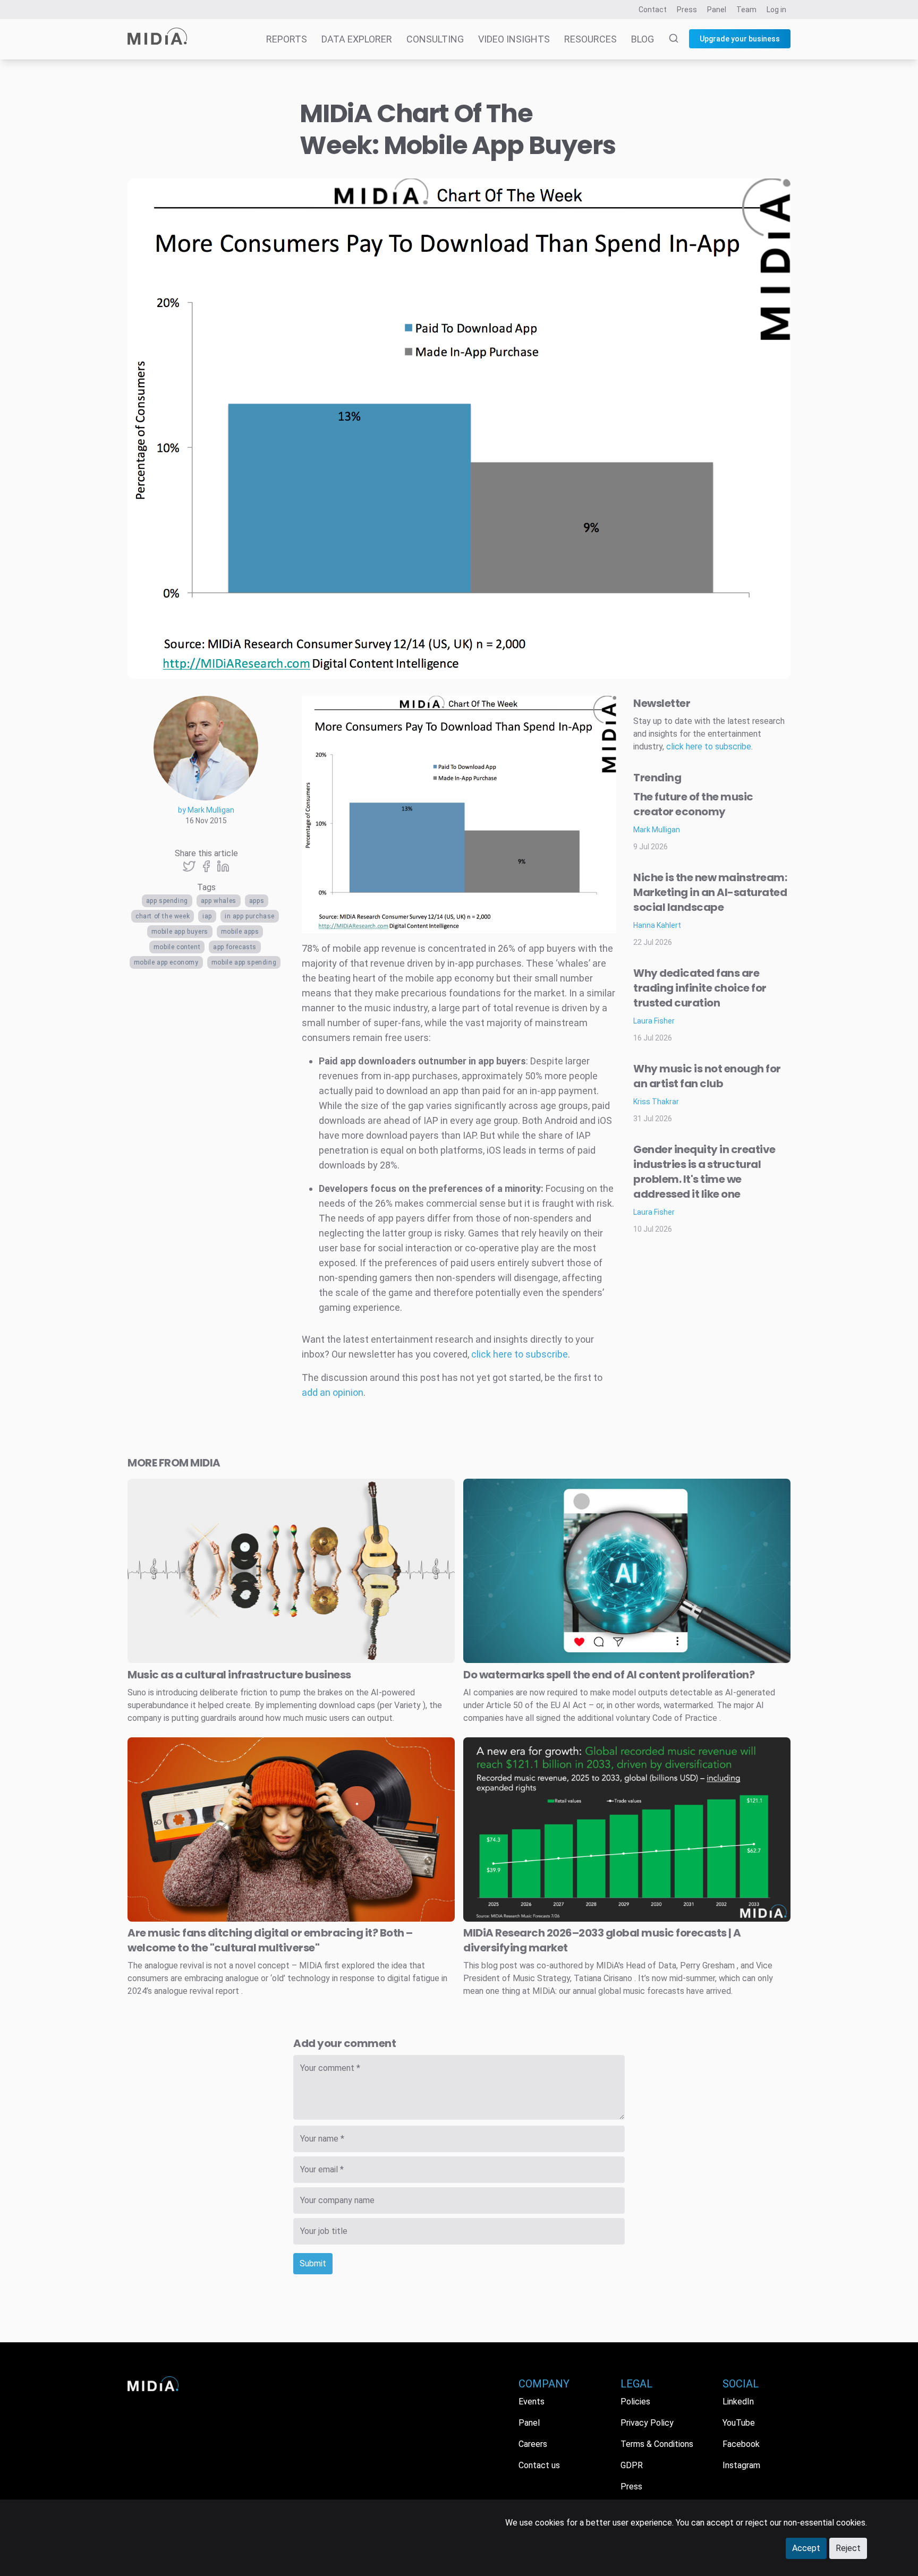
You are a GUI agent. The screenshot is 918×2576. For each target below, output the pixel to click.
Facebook (741, 2444)
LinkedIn (738, 2402)
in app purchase (250, 916)
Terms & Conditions (657, 2444)
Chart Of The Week (163, 916)
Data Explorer (357, 39)
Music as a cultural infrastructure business (239, 1675)
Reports (287, 39)
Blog (643, 39)
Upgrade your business (740, 39)
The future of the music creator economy (693, 804)
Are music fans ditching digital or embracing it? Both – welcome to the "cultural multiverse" (270, 1940)
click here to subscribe (520, 1354)
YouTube (739, 2423)
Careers (533, 2444)
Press (687, 10)
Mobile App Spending (244, 962)
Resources (590, 39)
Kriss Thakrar (656, 1102)
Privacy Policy (647, 2423)
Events (532, 2402)
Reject (848, 2548)
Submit (313, 2263)
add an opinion (333, 1392)
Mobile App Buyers (180, 932)
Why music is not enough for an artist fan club (707, 1076)
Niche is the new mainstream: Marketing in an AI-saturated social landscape (710, 892)
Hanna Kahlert (657, 925)
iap (207, 916)
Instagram (741, 2465)
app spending (167, 901)
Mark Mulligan (657, 830)
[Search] (667, 39)
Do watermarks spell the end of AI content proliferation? (609, 1675)
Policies (635, 2402)
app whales (219, 901)
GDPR (632, 2465)
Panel (717, 10)
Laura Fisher (654, 1021)
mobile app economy (166, 962)
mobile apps (240, 932)
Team (746, 10)
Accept (806, 2548)
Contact (653, 10)
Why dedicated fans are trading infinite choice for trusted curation (700, 988)
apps (257, 901)
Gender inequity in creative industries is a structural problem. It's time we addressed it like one (704, 1172)
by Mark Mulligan (206, 810)
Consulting (435, 39)
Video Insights (514, 39)
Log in (776, 10)
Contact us (539, 2465)
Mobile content (177, 947)
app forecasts (235, 947)
